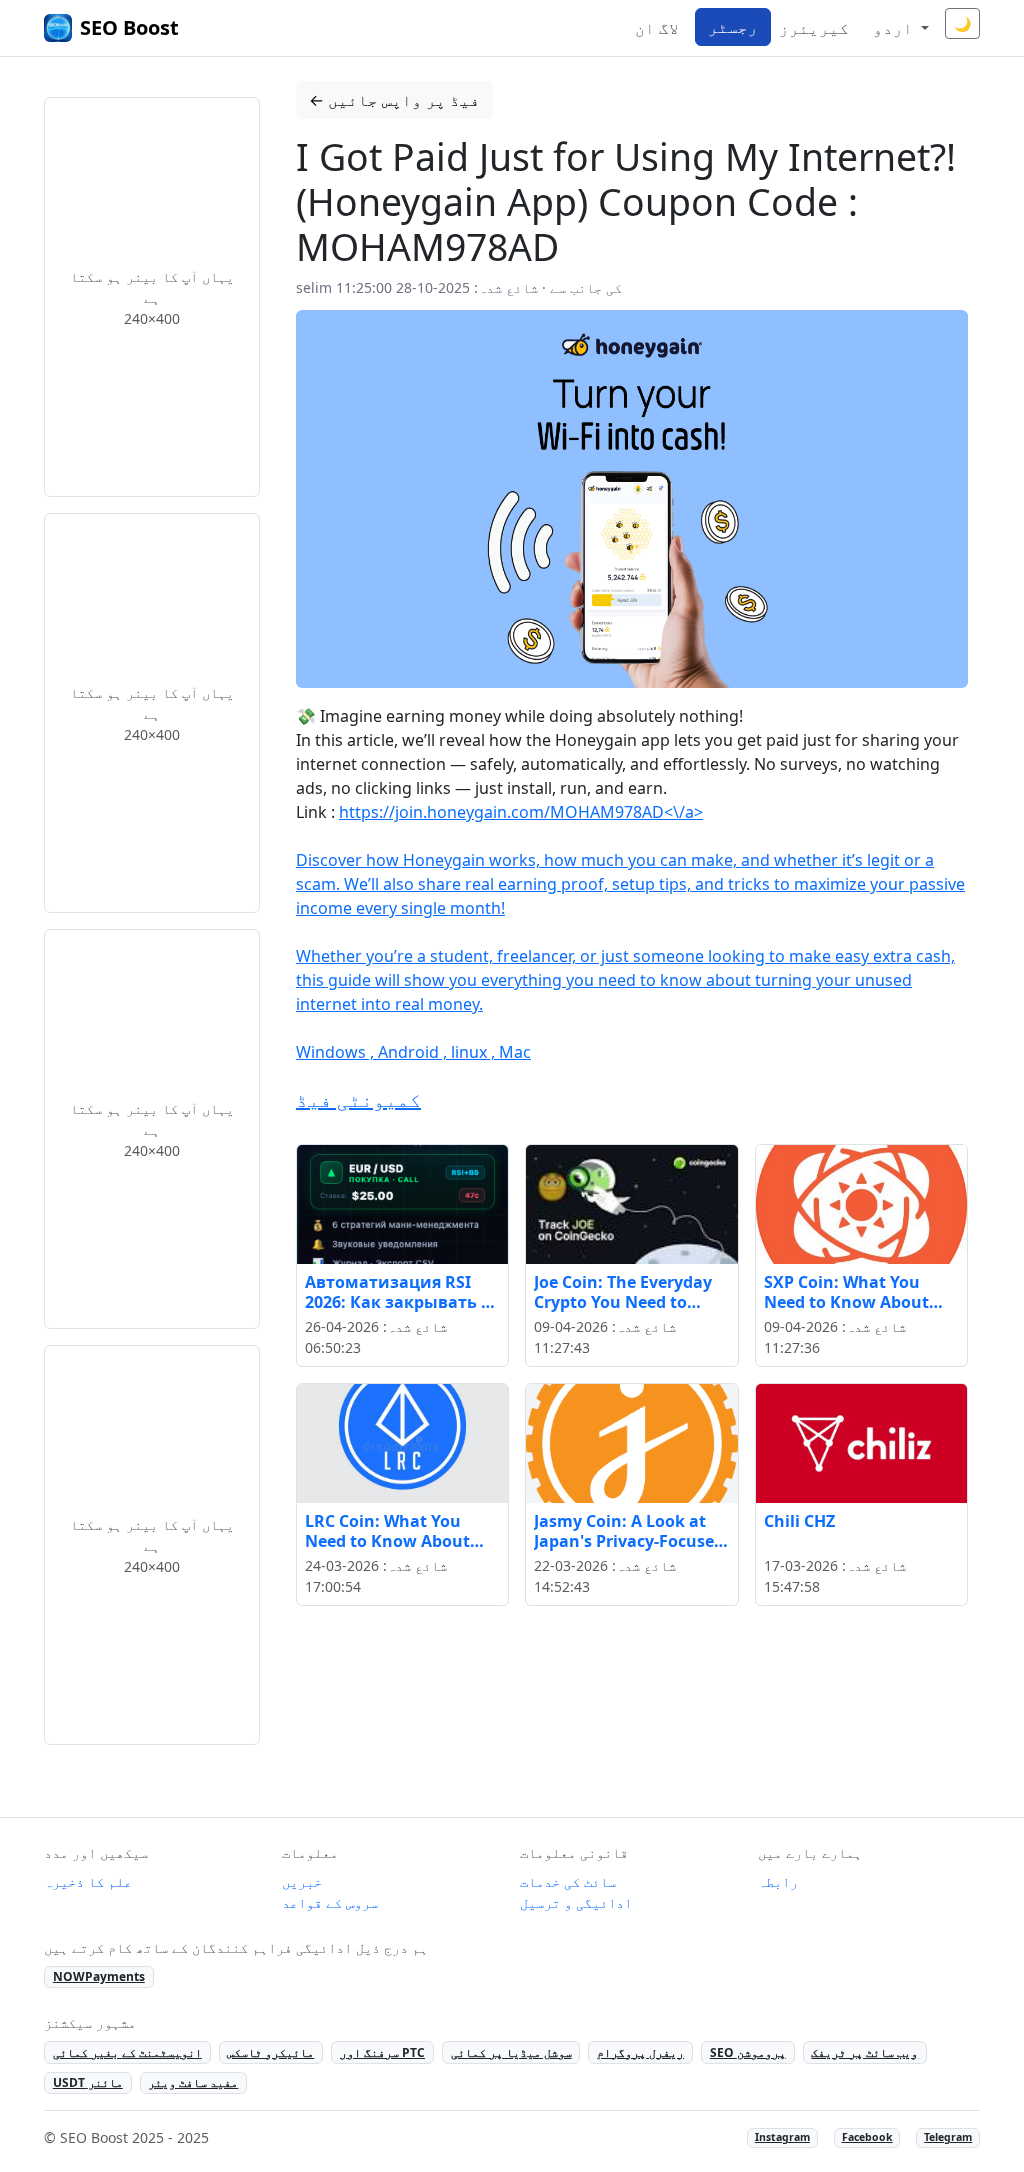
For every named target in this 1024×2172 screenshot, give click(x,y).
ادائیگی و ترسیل (576, 1902)
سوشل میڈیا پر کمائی (511, 2052)
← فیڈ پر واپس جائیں (394, 100)
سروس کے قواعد (330, 1902)
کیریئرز (814, 28)
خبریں (302, 1881)
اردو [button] (895, 28)
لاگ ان (657, 28)
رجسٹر (733, 27)
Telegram (948, 2137)
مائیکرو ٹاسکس (270, 2052)
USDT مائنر (88, 2082)
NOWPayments (99, 1976)
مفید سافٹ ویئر (193, 2082)
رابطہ (778, 1881)
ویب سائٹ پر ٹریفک (864, 2052)
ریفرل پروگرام (640, 2052)
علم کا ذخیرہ (88, 1881)
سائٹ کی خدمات (568, 1881)
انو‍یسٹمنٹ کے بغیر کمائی (127, 2052)
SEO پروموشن (748, 2052)
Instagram (782, 2137)
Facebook (867, 2137)
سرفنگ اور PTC (382, 2052)
